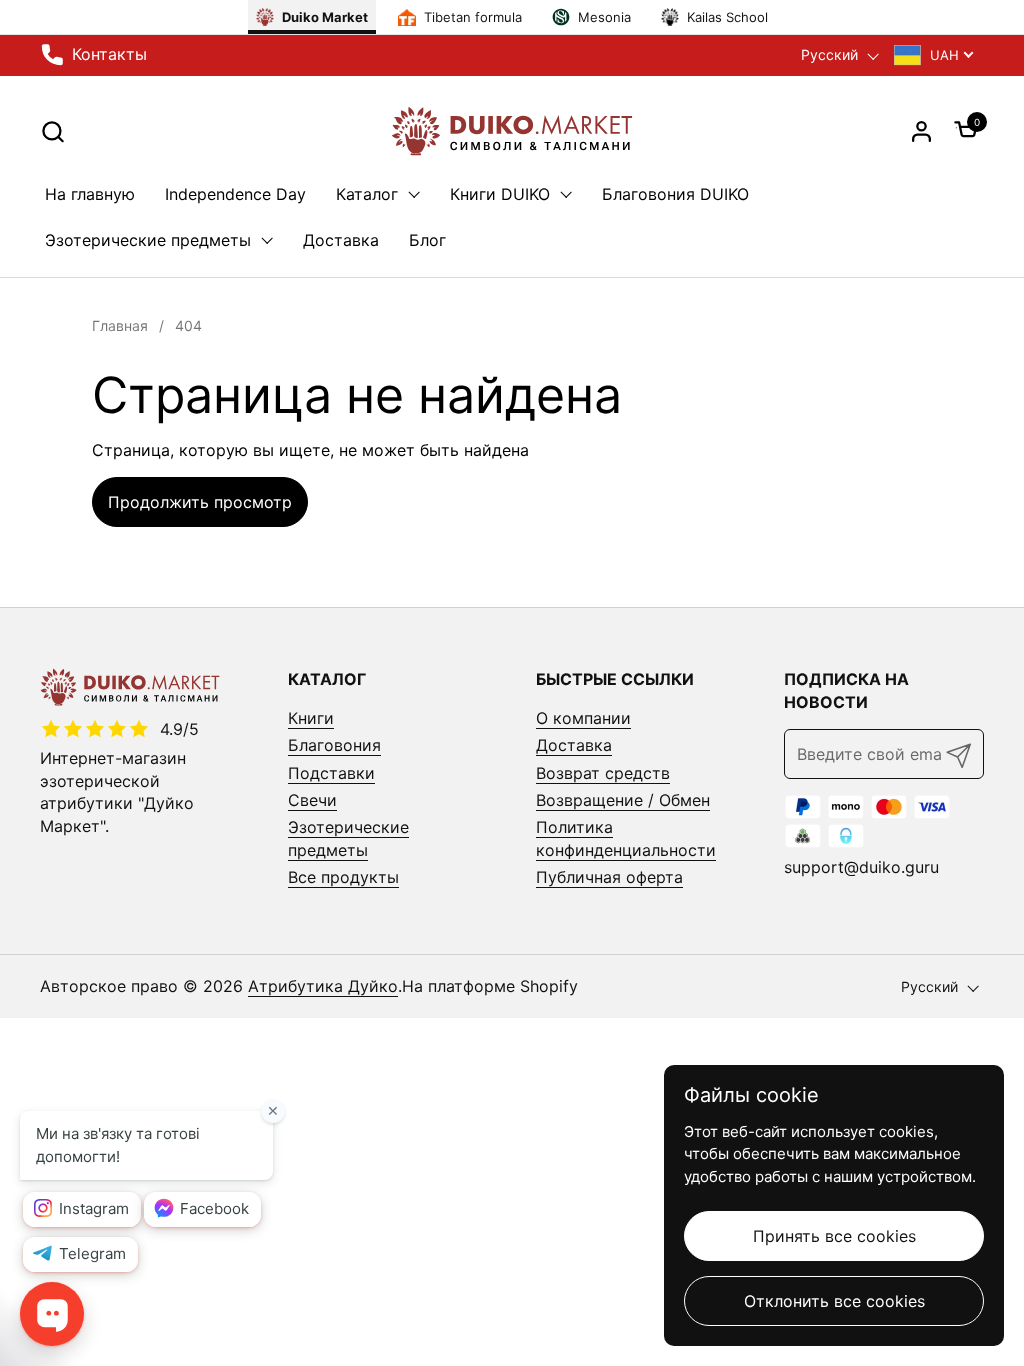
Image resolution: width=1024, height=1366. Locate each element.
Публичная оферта (609, 877)
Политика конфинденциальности (626, 838)
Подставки (331, 773)
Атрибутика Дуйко (323, 986)
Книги (311, 718)
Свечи (312, 800)
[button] (52, 131)
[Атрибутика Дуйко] (512, 131)
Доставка (574, 745)
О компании (583, 718)
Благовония (334, 745)
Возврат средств (603, 773)
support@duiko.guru (861, 867)
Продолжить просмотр (200, 502)
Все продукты (343, 877)
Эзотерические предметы (348, 838)
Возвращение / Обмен (623, 800)
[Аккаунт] (921, 131)
